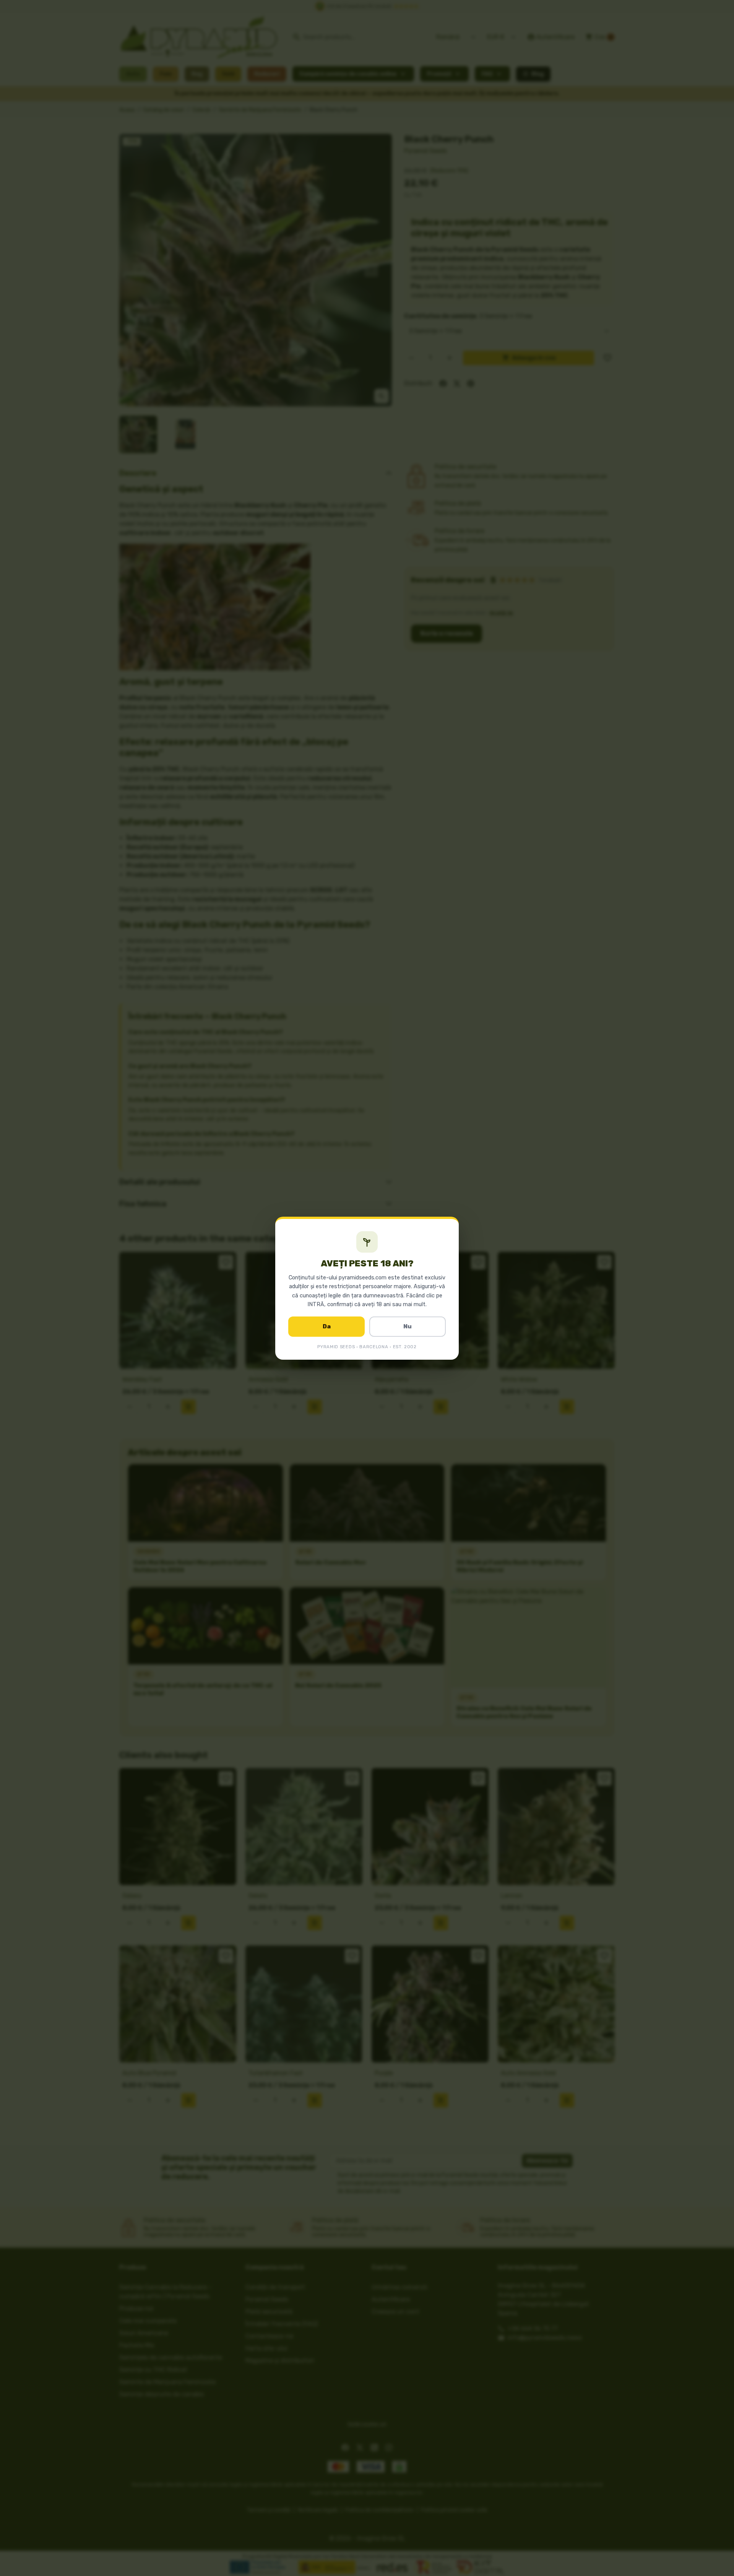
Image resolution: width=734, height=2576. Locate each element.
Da (327, 1326)
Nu (408, 1326)
